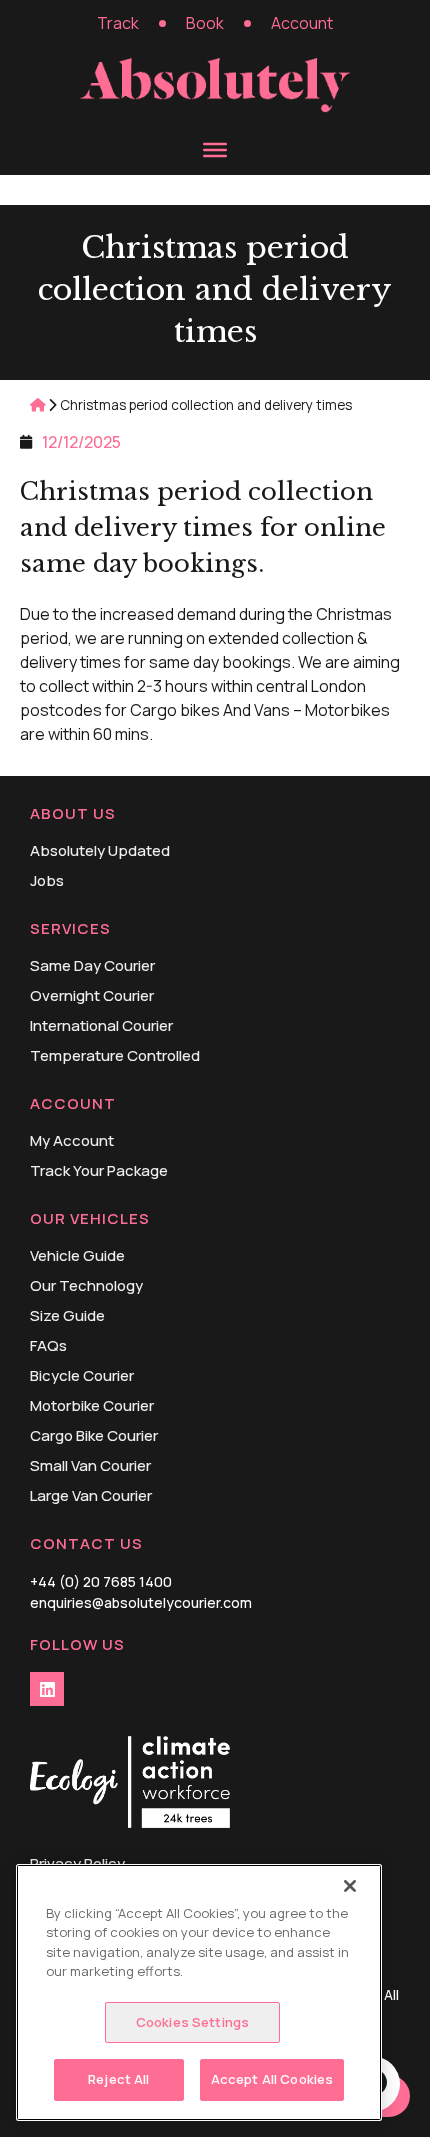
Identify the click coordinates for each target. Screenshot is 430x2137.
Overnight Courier (92, 996)
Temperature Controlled (115, 1056)
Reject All (118, 2079)
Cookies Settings (192, 2022)
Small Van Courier (90, 1466)
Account (302, 23)
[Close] (350, 1886)
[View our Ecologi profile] (130, 1784)
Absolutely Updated (100, 851)
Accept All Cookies (272, 2079)
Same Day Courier (92, 966)
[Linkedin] (47, 1689)
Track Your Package (99, 1171)
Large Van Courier (91, 1496)
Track (118, 23)
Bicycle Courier (82, 1376)
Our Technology (86, 1286)
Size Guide (67, 1316)
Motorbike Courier (92, 1406)
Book (205, 23)
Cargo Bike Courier (94, 1436)
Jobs (47, 881)
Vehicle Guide (77, 1256)
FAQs (48, 1346)
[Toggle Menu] (215, 149)
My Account (72, 1141)
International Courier (101, 1026)
